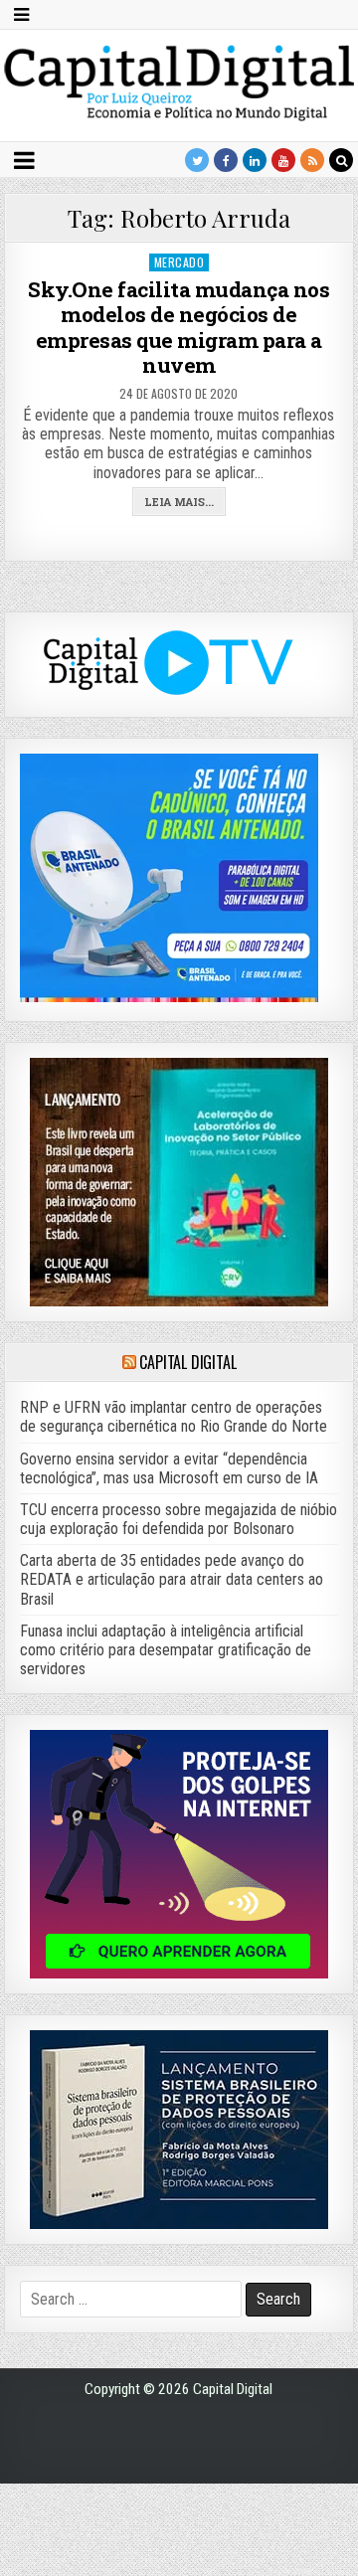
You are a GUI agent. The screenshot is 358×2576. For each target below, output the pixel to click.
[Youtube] (283, 160)
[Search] (341, 160)
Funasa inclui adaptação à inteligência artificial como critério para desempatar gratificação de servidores (166, 1650)
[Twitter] (197, 160)
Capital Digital (187, 1362)
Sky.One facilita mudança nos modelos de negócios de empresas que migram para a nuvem (179, 327)
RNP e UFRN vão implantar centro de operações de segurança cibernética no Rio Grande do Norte (174, 1417)
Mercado (179, 262)
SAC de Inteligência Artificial (308, 2572)
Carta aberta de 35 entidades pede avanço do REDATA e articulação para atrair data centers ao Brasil (172, 1579)
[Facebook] (226, 160)
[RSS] (312, 160)
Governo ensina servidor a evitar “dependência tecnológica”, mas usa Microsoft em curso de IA (169, 1468)
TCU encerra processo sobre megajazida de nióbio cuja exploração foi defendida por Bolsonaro (179, 1519)
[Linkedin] (255, 160)
